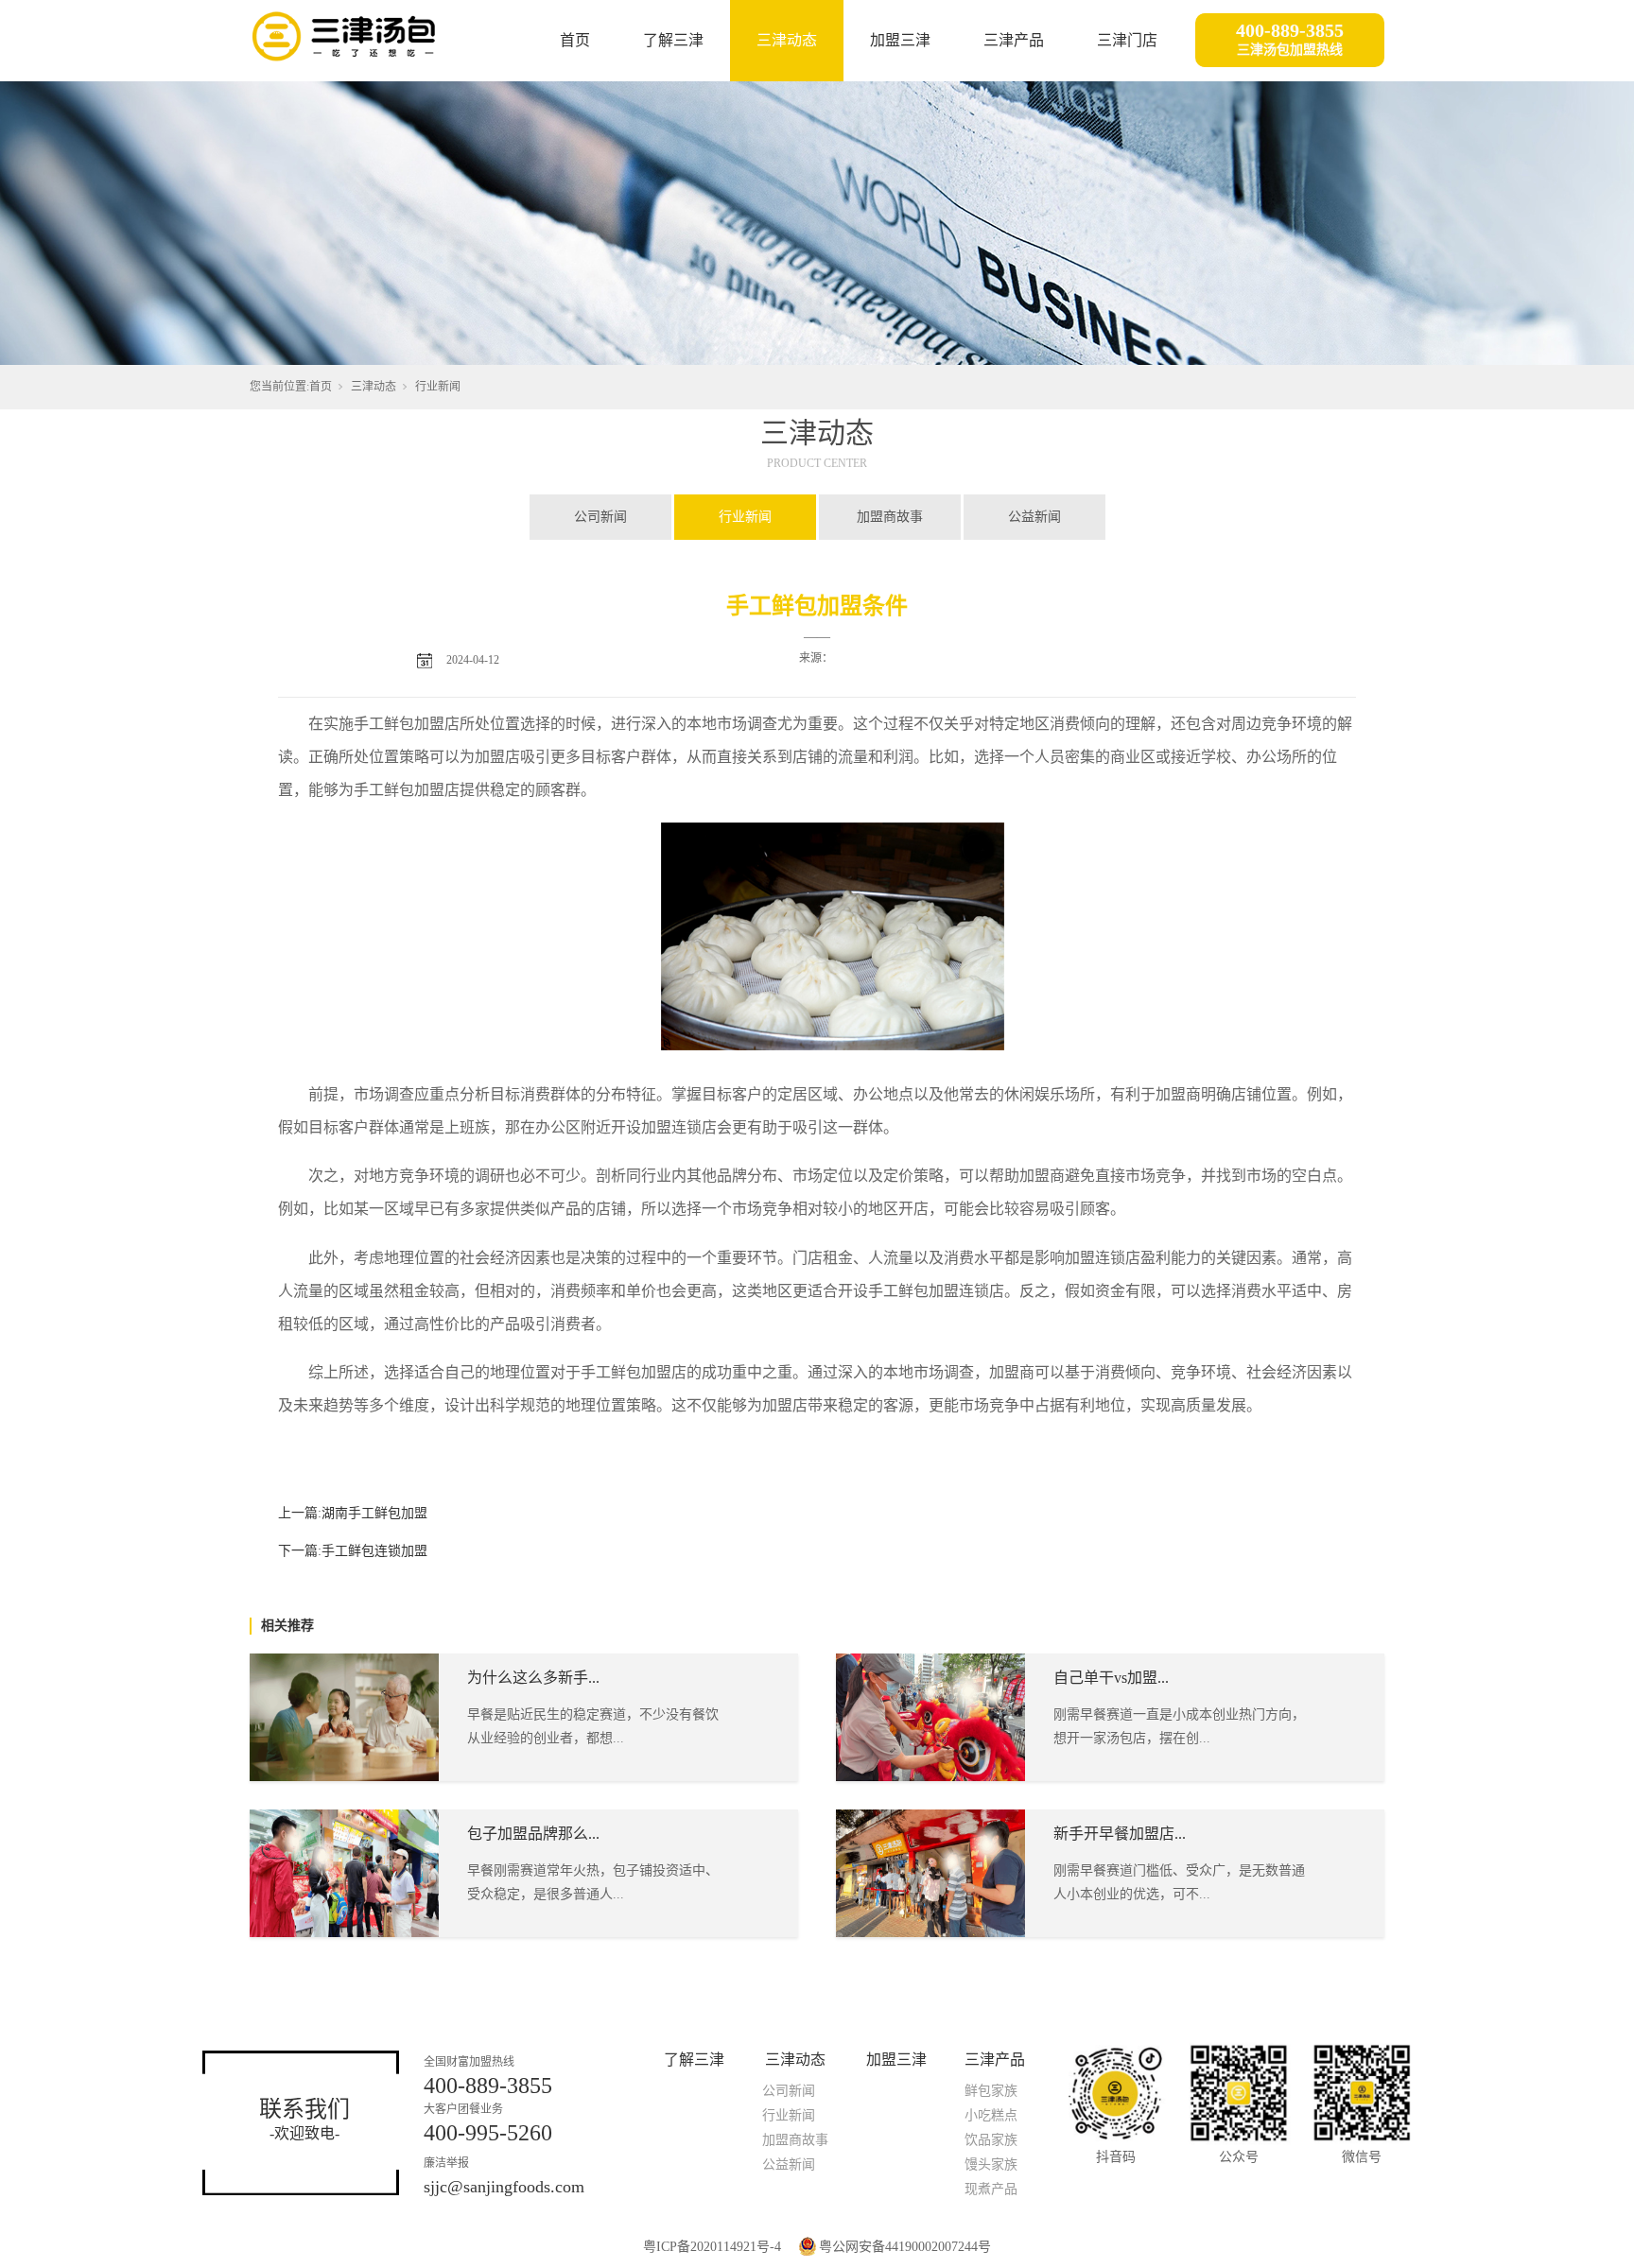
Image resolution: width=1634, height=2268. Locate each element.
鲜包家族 (991, 2091)
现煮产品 (991, 2189)
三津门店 (1127, 40)
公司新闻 (600, 517)
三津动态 (787, 40)
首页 (575, 40)
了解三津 (673, 40)
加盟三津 (900, 40)
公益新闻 (1034, 517)
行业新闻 (438, 387)
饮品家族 (991, 2140)
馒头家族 (991, 2164)
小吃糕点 (991, 2115)
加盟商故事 (890, 517)
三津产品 (1014, 40)
